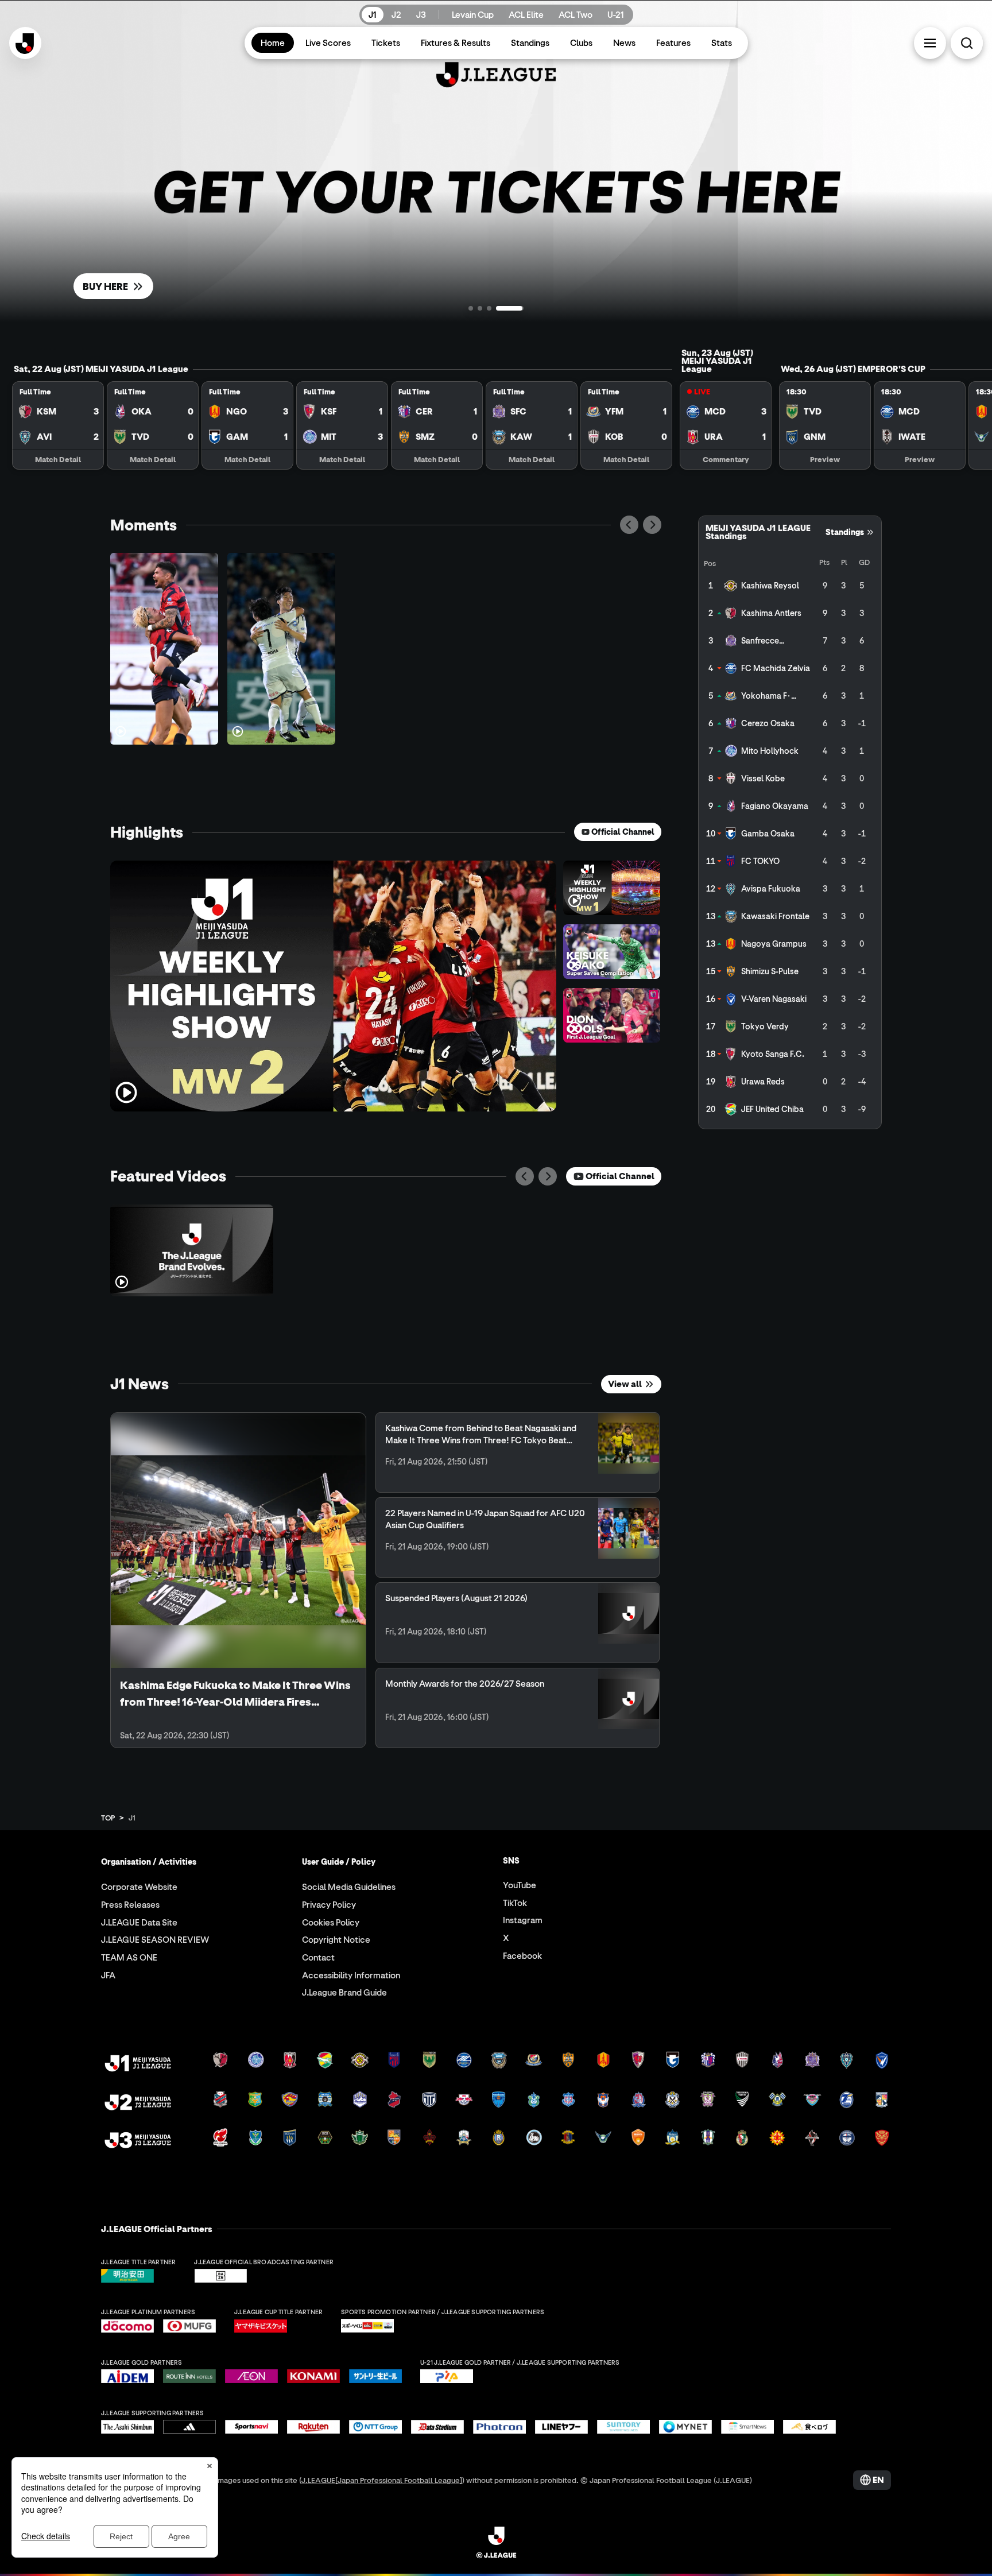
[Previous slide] (629, 525)
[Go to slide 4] (521, 308)
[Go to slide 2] (503, 308)
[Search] (967, 43)
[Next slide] (652, 525)
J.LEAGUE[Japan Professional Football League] (382, 2480)
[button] (930, 43)
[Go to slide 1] (482, 308)
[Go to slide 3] (512, 308)
